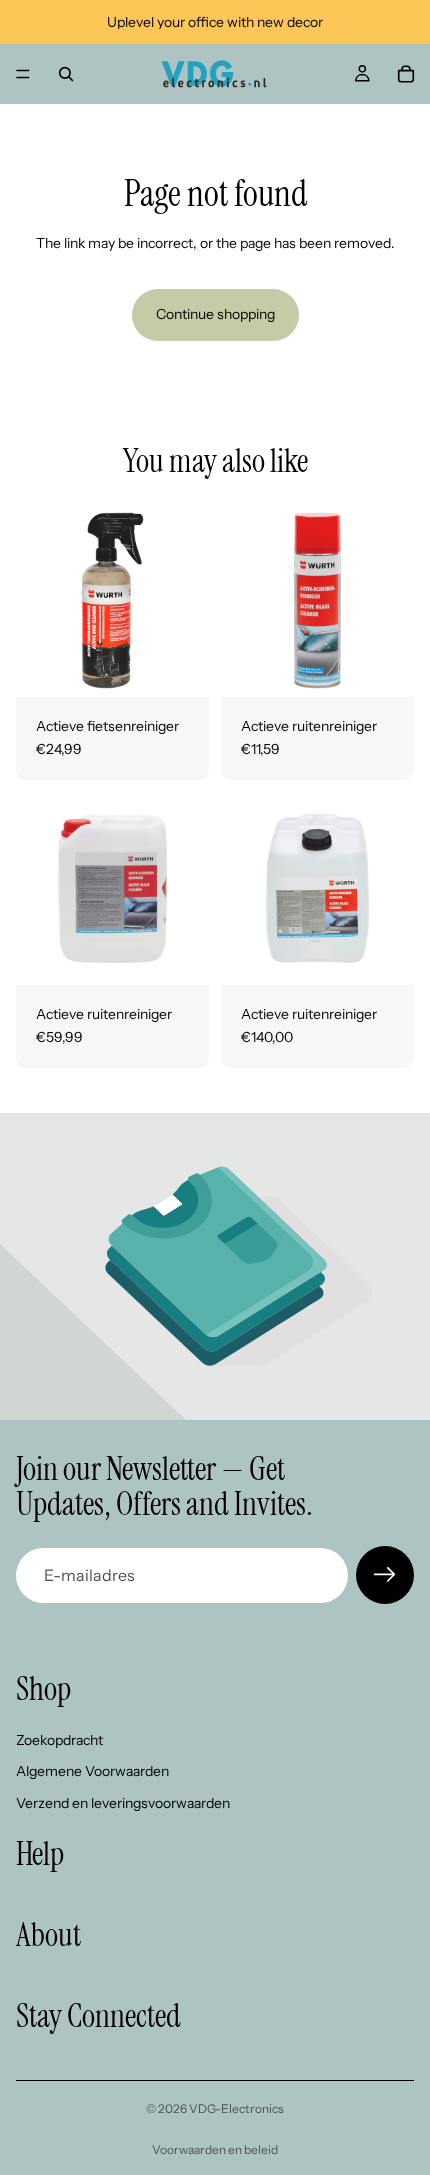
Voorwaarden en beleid (215, 2149)
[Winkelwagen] (406, 74)
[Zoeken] (66, 74)
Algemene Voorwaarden (92, 1772)
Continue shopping (215, 314)
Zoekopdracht (59, 1740)
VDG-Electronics (236, 2108)
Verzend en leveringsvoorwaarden (123, 1803)
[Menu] (23, 74)
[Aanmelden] (385, 1575)
